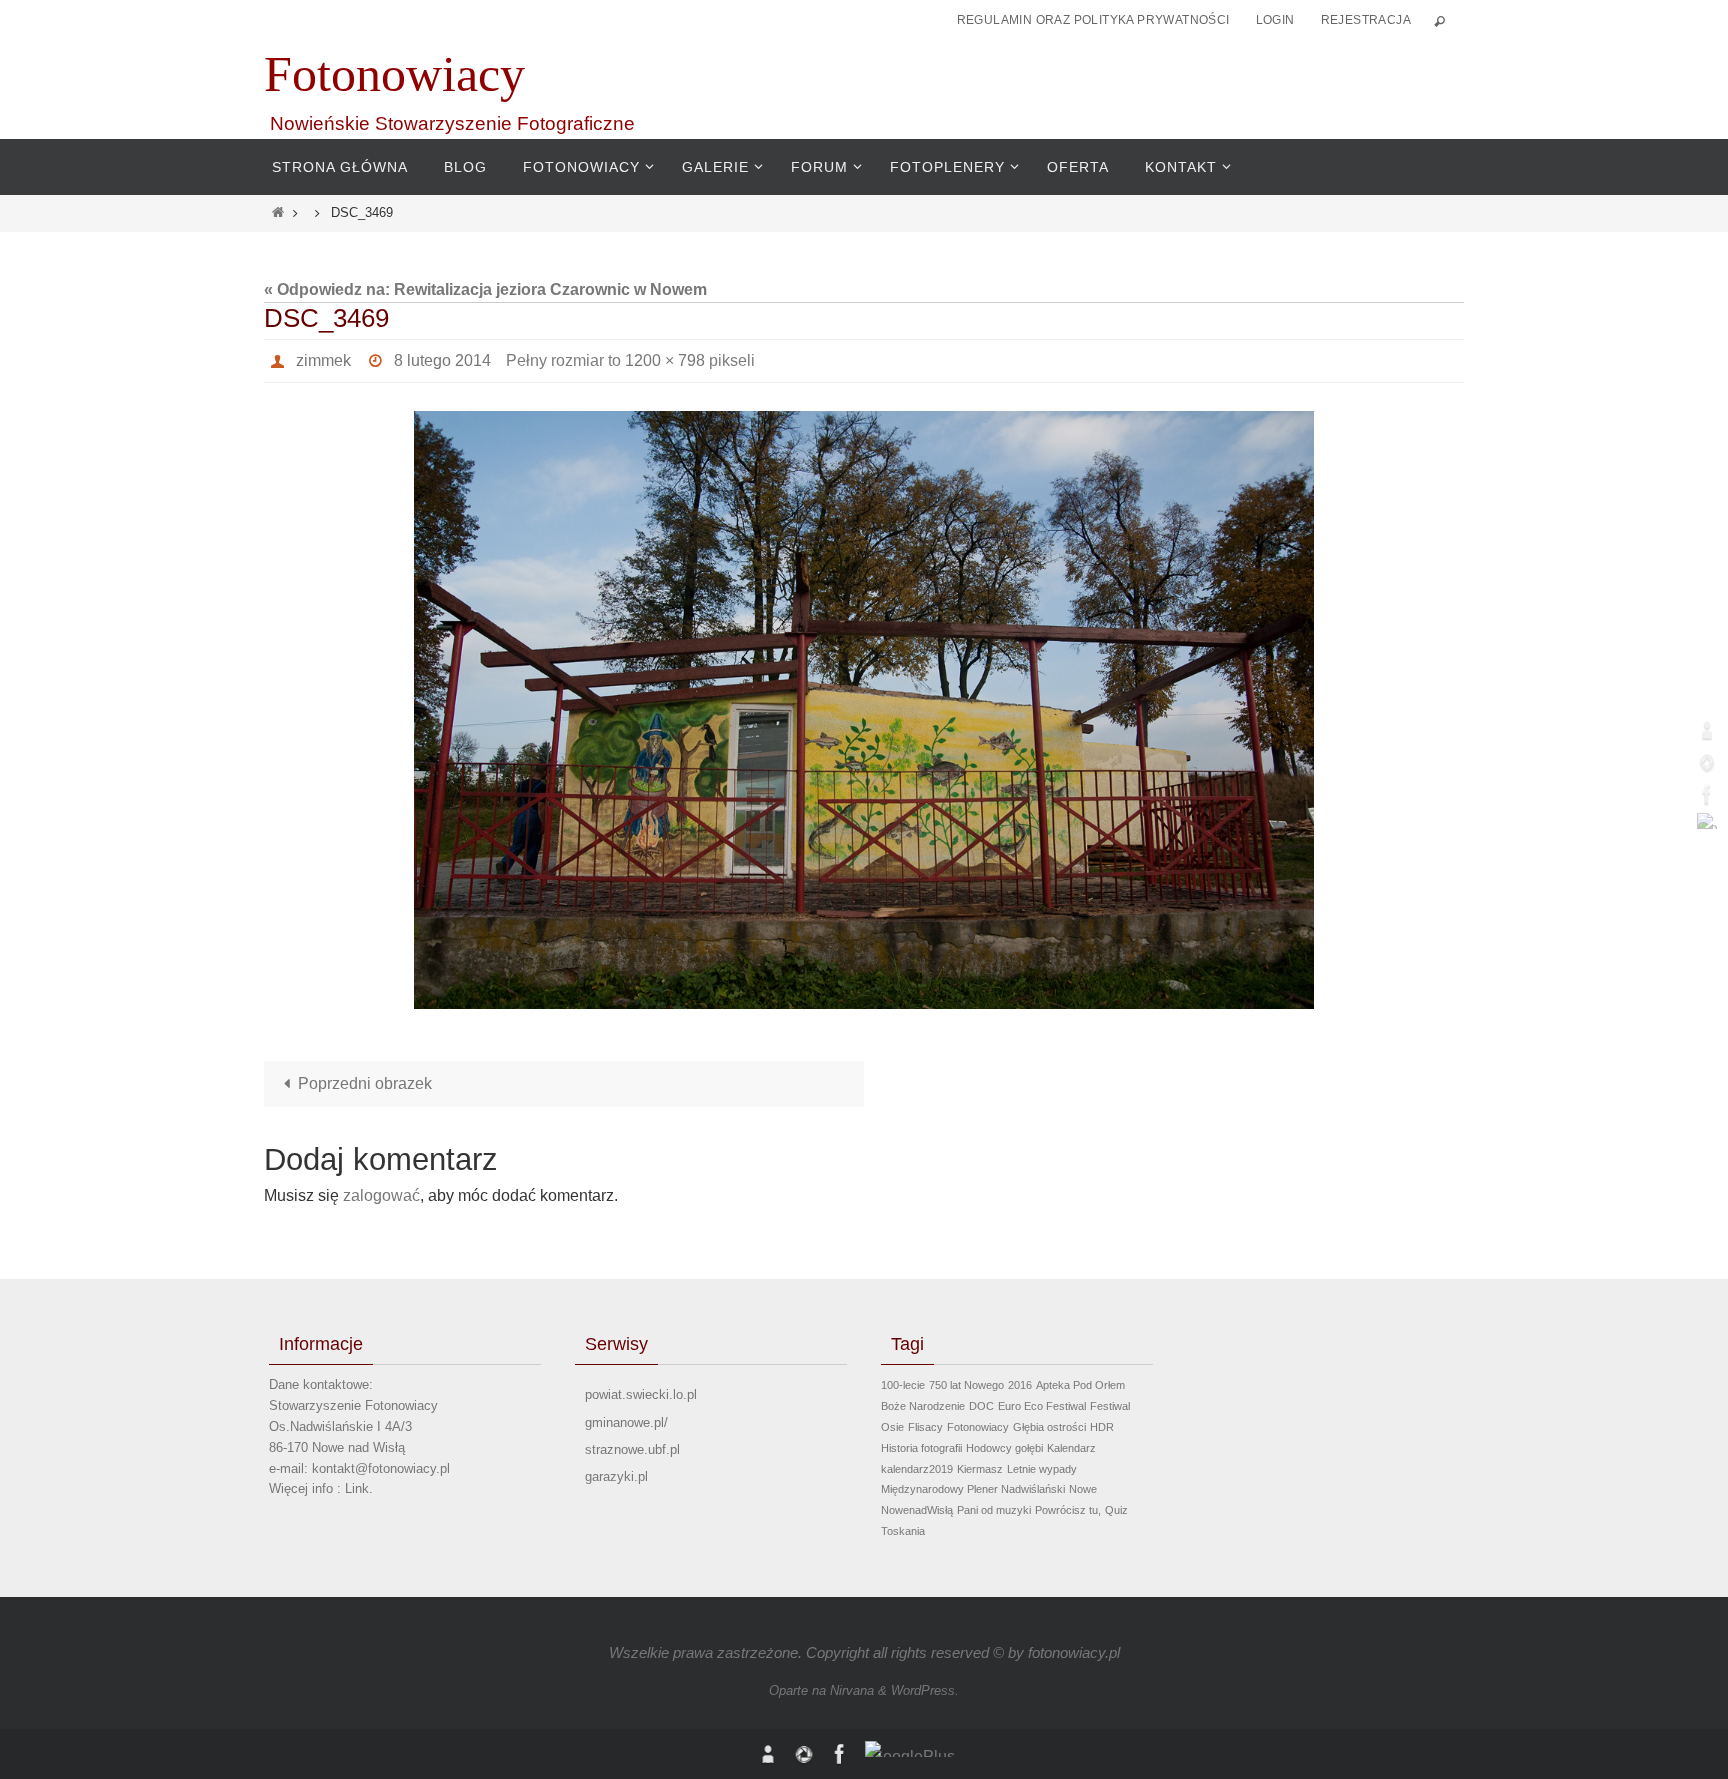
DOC (981, 1406)
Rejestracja (1366, 20)
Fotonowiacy (394, 74)
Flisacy (925, 1427)
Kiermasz (980, 1469)
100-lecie (903, 1385)
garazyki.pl (616, 1476)
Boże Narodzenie (923, 1406)
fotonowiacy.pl (1074, 1652)
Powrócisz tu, (1068, 1510)
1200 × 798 (665, 360)
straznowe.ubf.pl (632, 1449)
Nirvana (852, 1690)
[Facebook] (1707, 794)
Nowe (1083, 1489)
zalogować (381, 1195)
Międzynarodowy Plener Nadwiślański (973, 1489)
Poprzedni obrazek (365, 1083)
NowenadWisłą (917, 1510)
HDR (1102, 1427)
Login (1275, 20)
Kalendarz (1071, 1448)
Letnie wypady (1042, 1469)
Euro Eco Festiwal (1042, 1406)
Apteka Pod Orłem (1080, 1385)
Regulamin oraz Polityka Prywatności (1093, 20)
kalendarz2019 (917, 1469)
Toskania (903, 1531)
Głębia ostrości (1049, 1427)
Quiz (1116, 1510)
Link (357, 1488)
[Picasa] (1707, 762)
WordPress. (925, 1690)
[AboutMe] (1707, 730)
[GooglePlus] (1707, 821)
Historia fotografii (921, 1448)
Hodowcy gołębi (1004, 1448)
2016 (1020, 1385)
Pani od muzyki (994, 1510)
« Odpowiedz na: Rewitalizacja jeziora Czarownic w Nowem (485, 289)
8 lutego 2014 (442, 360)
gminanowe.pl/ (626, 1422)
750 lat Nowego (966, 1385)
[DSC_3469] (864, 710)
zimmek (323, 360)
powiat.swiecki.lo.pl (641, 1394)
